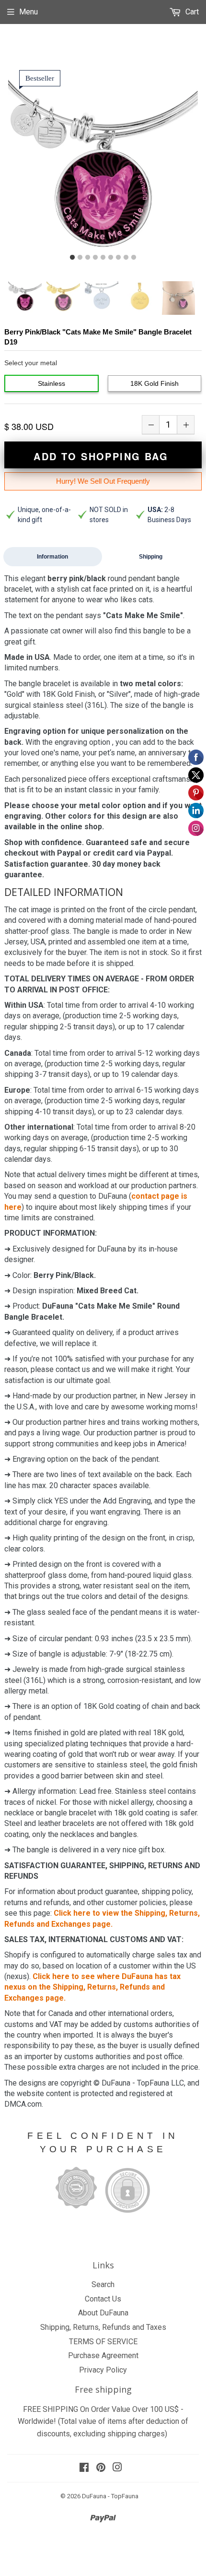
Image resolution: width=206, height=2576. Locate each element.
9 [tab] (134, 258)
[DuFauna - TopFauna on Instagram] (117, 2468)
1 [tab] (72, 258)
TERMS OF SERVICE (103, 2342)
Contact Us (103, 2299)
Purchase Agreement (103, 2355)
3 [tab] (88, 258)
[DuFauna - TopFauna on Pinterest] (101, 2468)
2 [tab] (80, 258)
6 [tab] (111, 258)
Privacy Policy (103, 2370)
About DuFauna (103, 2313)
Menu (29, 12)
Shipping (151, 557)
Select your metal (31, 363)
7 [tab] (118, 258)
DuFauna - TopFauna (110, 2496)
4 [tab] (95, 258)
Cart (191, 12)
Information (52, 557)
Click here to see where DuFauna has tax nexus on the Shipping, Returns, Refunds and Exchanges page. (92, 1987)
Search (103, 2284)
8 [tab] (126, 258)
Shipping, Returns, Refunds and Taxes (103, 2327)
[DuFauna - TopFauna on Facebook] (84, 2468)
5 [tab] (103, 258)
